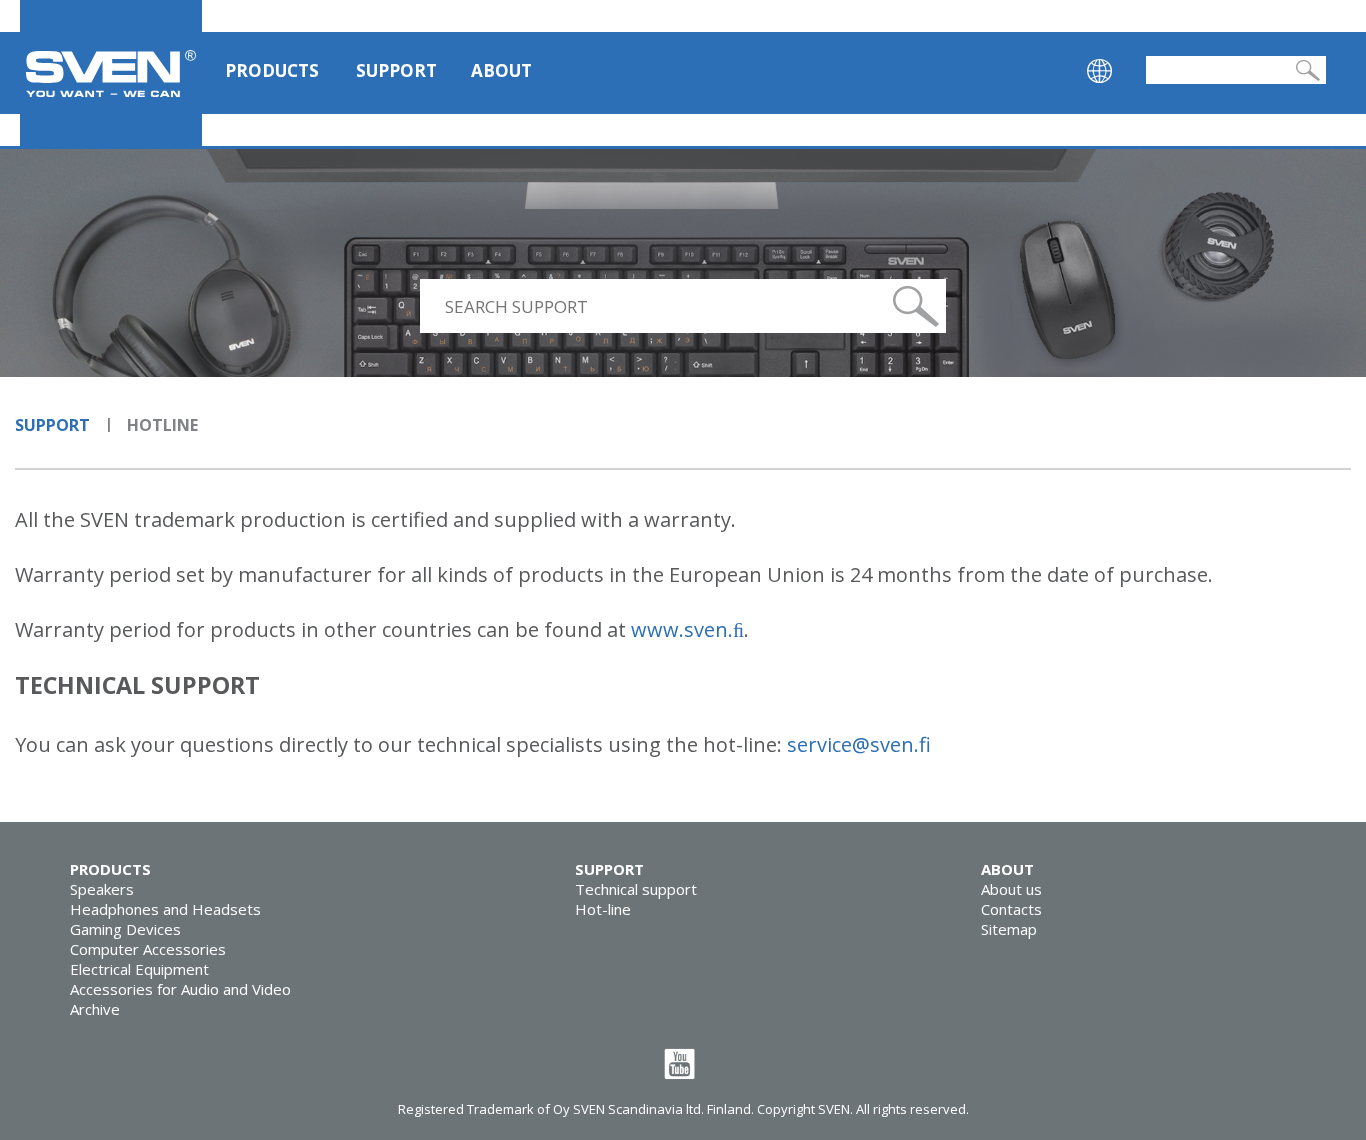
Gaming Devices (125, 929)
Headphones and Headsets (165, 909)
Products (272, 70)
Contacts (1011, 909)
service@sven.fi (859, 744)
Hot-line (603, 909)
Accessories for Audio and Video (180, 989)
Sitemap (1009, 929)
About (501, 70)
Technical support (636, 889)
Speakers (102, 889)
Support (396, 70)
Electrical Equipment (139, 969)
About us (1011, 889)
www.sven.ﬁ (687, 629)
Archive (95, 1009)
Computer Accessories (148, 949)
